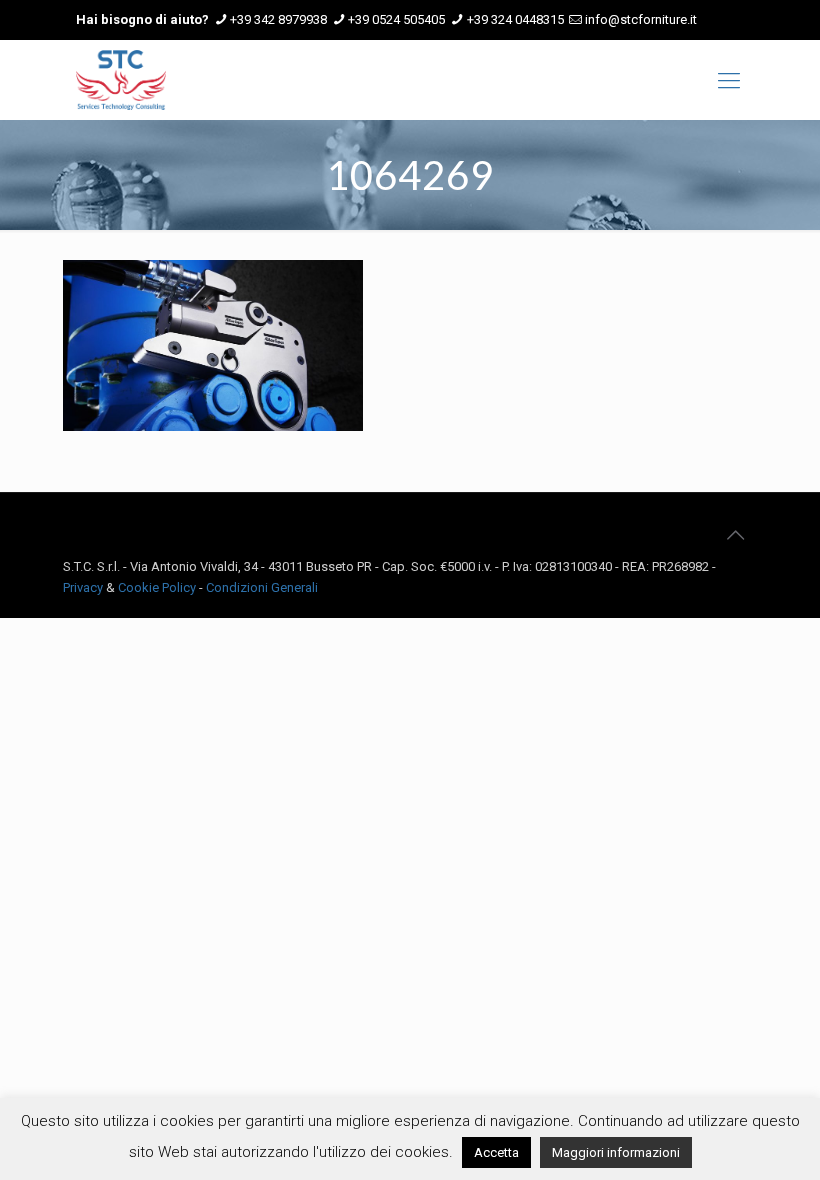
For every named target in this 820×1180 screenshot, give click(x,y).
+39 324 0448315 (515, 19)
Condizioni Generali (262, 587)
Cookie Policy (157, 587)
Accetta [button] (496, 1152)
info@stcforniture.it (641, 19)
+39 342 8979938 (278, 19)
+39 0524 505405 (396, 19)
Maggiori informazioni (616, 1152)
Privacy (83, 587)
